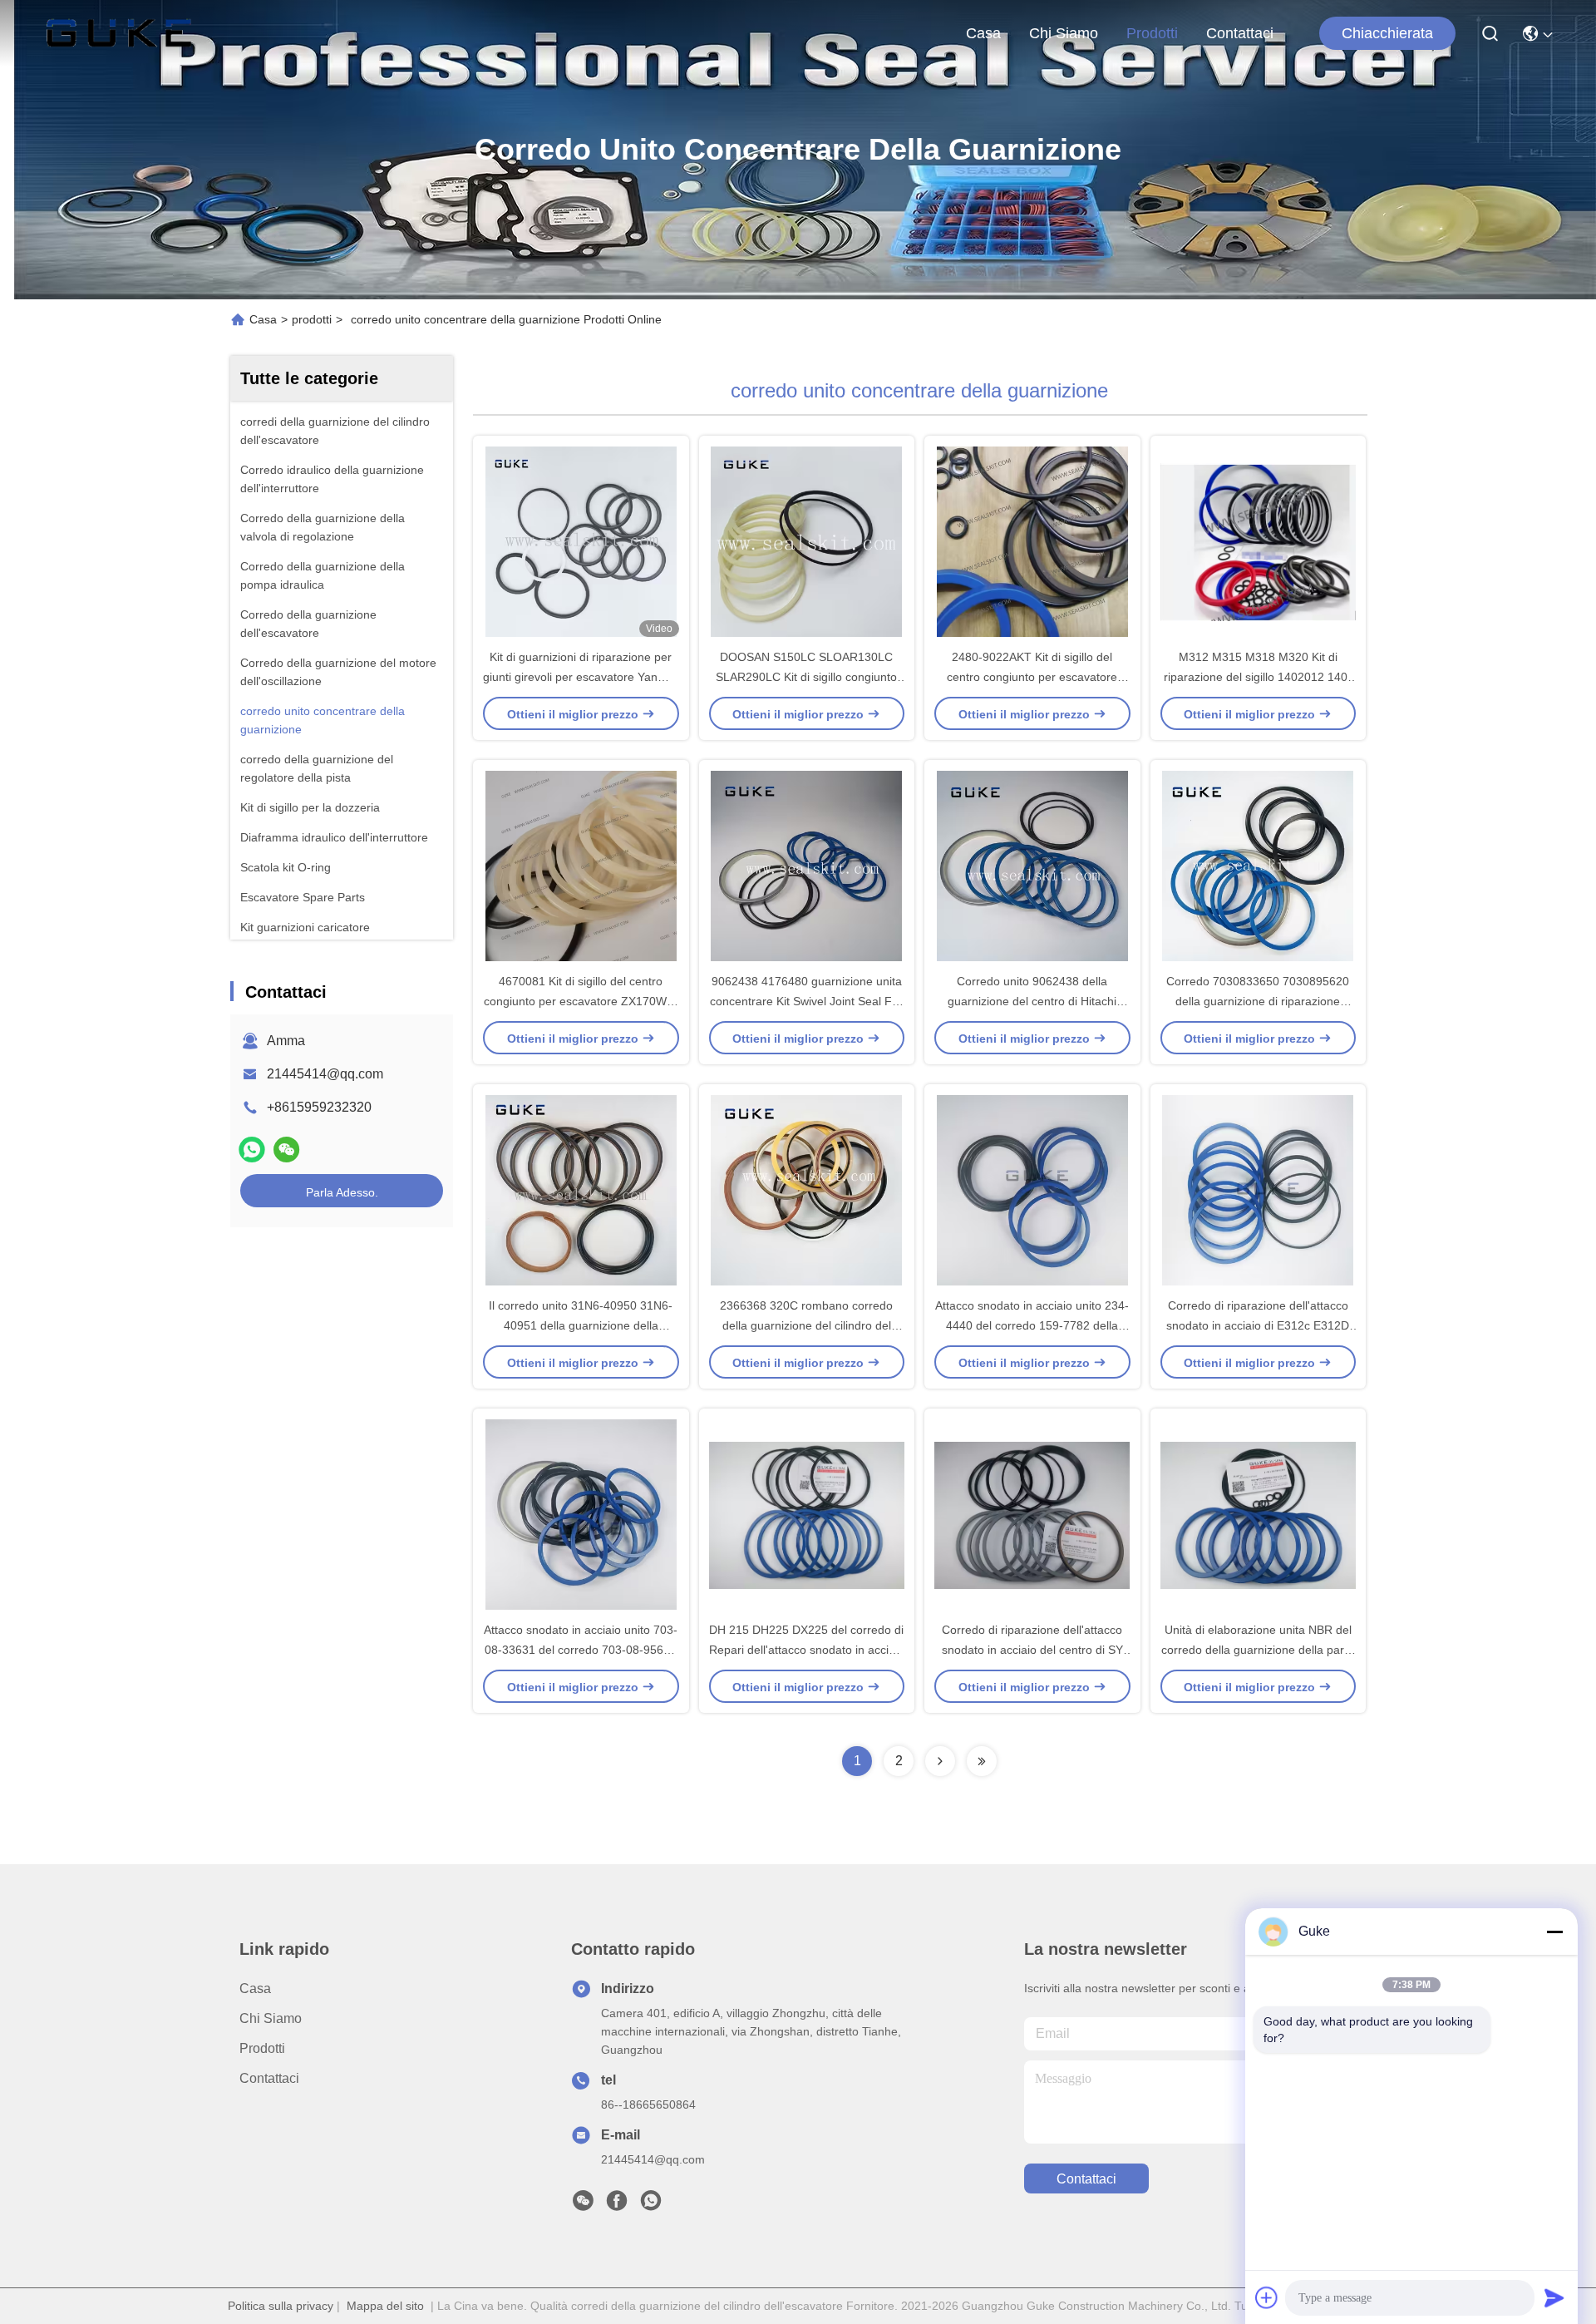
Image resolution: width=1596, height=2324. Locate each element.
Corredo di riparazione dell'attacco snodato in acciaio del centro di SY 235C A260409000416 (1032, 1650)
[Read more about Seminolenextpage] (940, 1761)
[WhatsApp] (252, 1150)
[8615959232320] (651, 2205)
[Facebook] (617, 2205)
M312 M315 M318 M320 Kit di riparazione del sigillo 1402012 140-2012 (1258, 677)
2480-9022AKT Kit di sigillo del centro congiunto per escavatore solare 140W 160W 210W (1032, 677)
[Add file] (1267, 2297)
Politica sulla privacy (281, 2306)
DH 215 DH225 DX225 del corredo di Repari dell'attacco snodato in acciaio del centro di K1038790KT (807, 1650)
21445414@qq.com (325, 1074)
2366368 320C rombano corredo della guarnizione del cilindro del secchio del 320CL (806, 1325)
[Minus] (1554, 1932)
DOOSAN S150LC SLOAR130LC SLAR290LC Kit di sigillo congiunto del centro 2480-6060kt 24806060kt (806, 677)
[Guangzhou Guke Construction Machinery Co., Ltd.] (119, 33)
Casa (983, 33)
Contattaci (1240, 33)
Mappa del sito (385, 2306)
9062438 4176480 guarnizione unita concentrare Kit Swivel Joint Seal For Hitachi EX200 (806, 1001)
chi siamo (1064, 33)
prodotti (1152, 33)
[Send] (1554, 2297)
